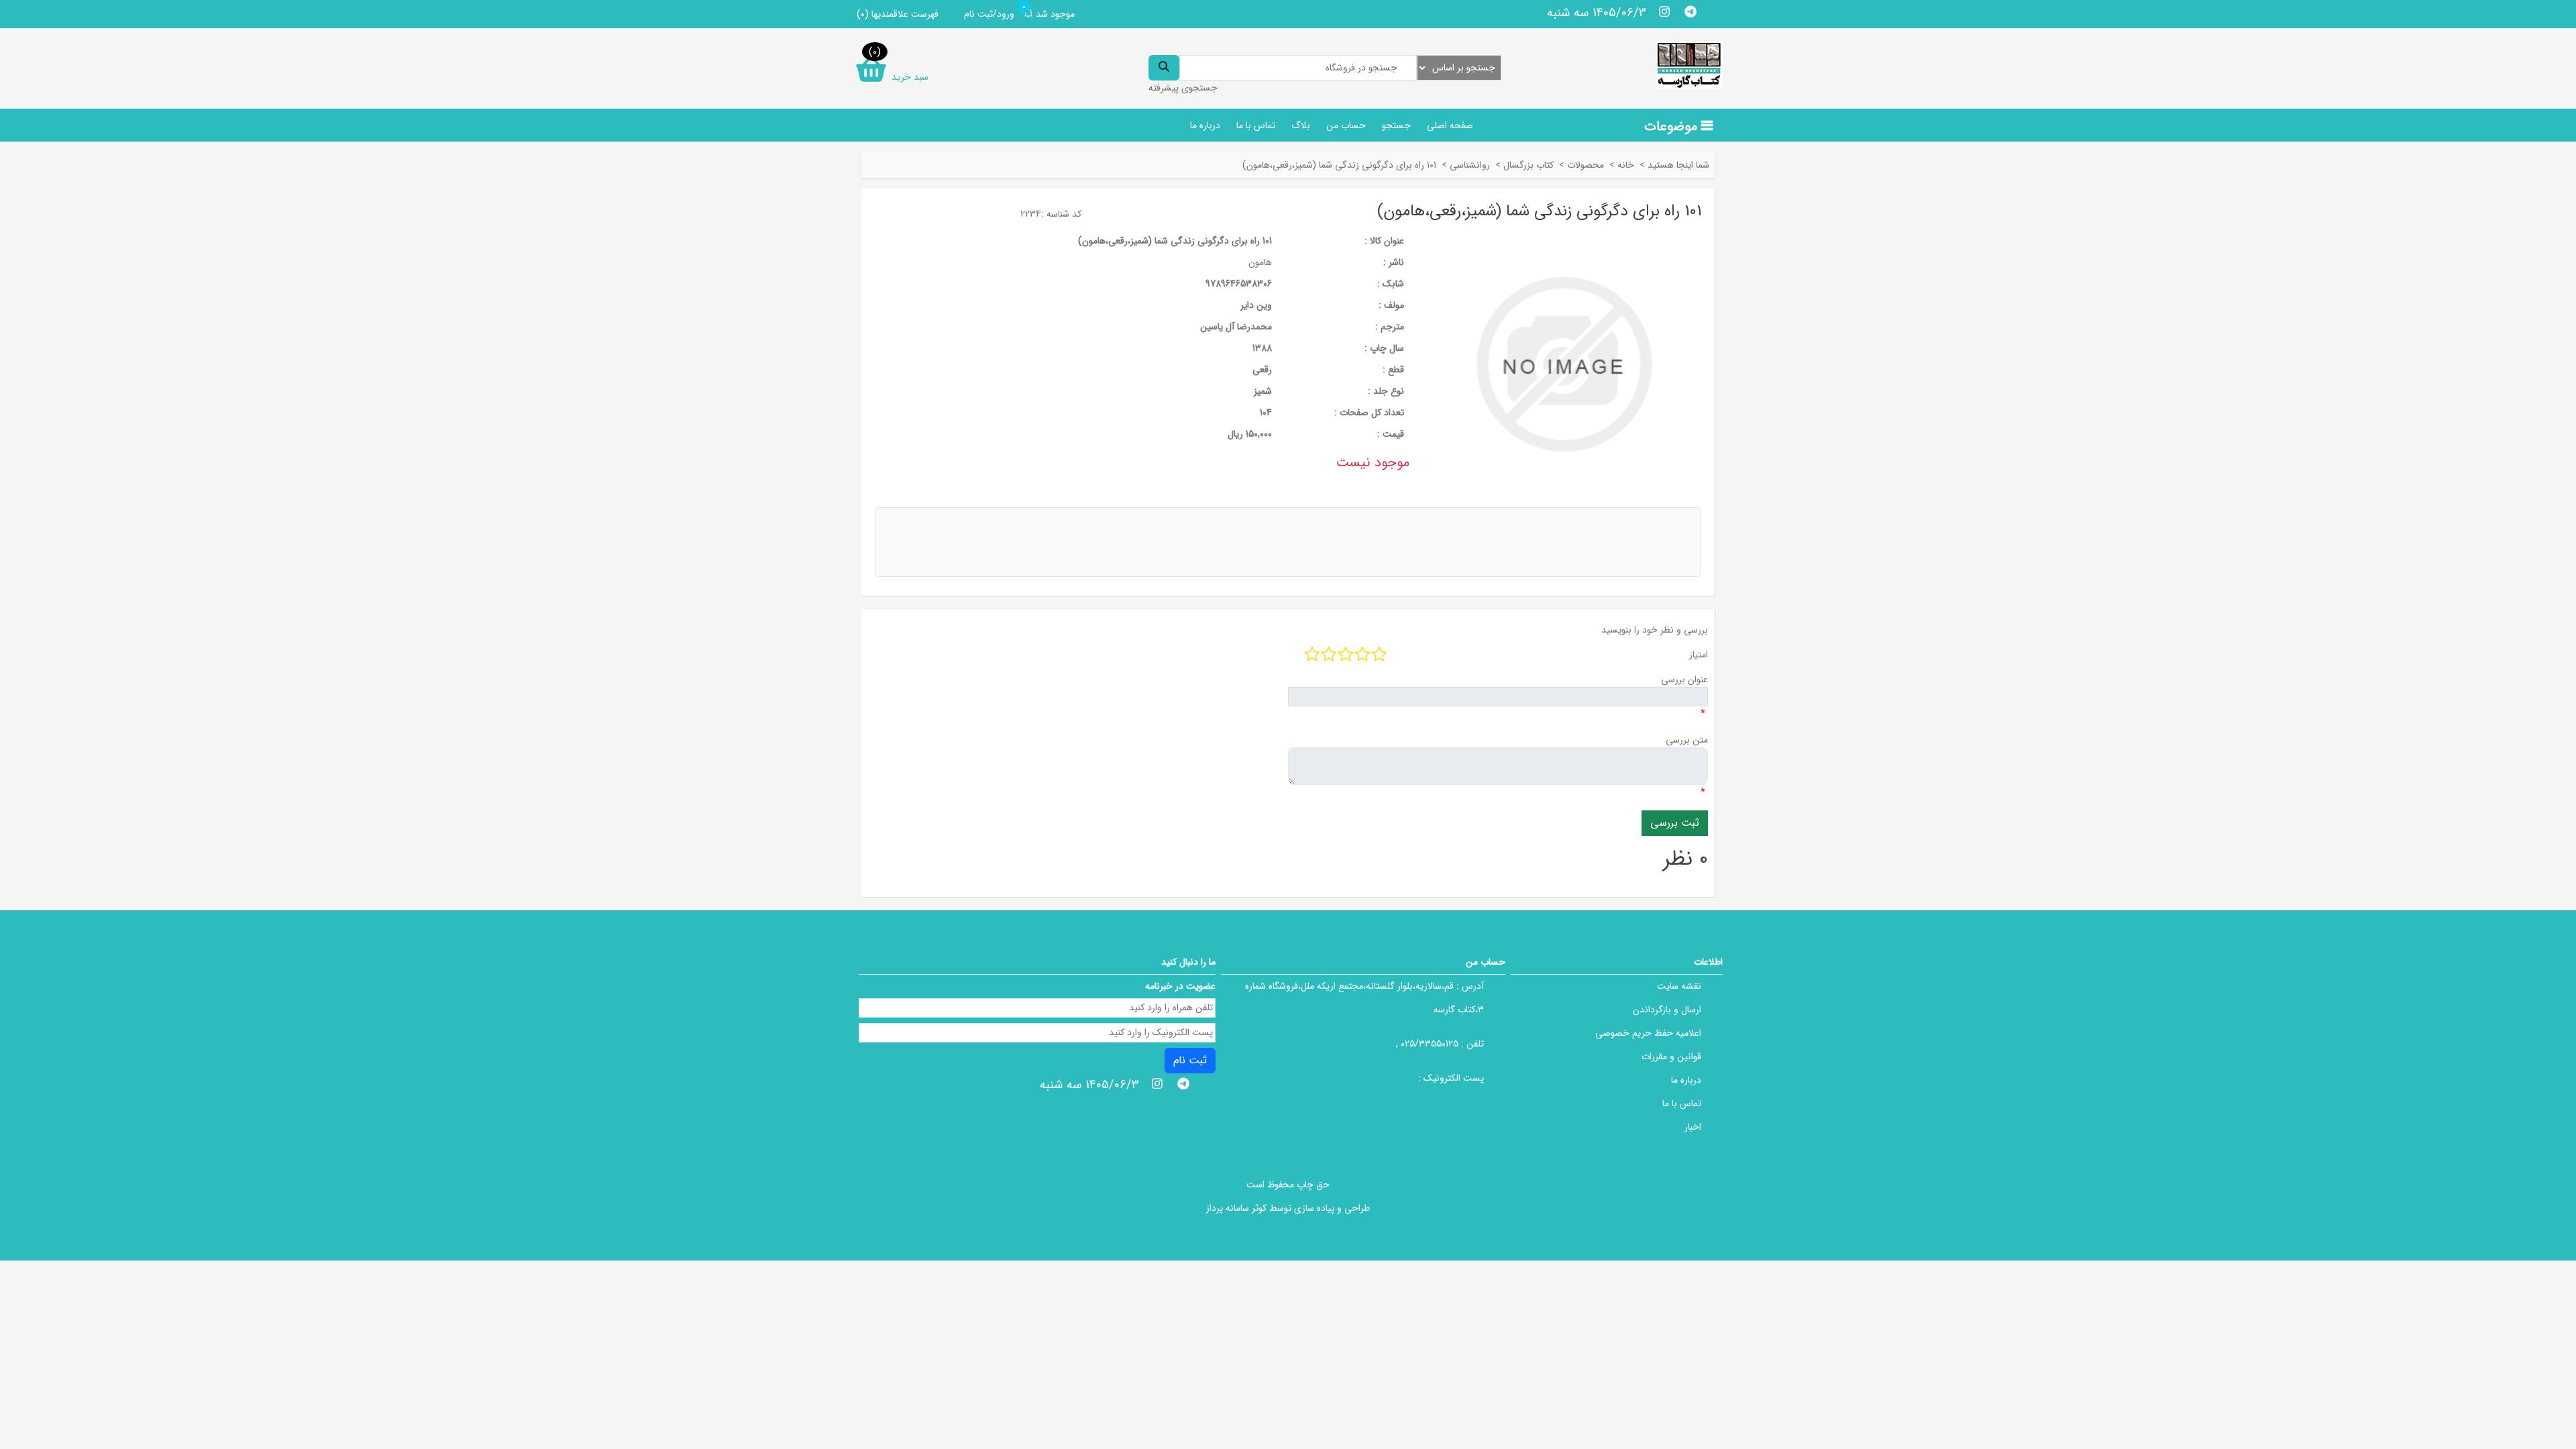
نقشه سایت (1679, 986)
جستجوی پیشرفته (1183, 88)
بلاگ (1301, 125)
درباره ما (1205, 125)
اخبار (1693, 1127)
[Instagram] (1665, 11)
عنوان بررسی (1684, 680)
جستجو (1396, 125)
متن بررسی (1687, 740)
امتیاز (1699, 655)
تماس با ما (1256, 125)
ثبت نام (1190, 1060)
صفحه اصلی (1450, 125)
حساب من (1346, 125)
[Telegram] (1690, 11)
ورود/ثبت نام (989, 14)
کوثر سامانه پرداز (1236, 1208)
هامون (1260, 262)
